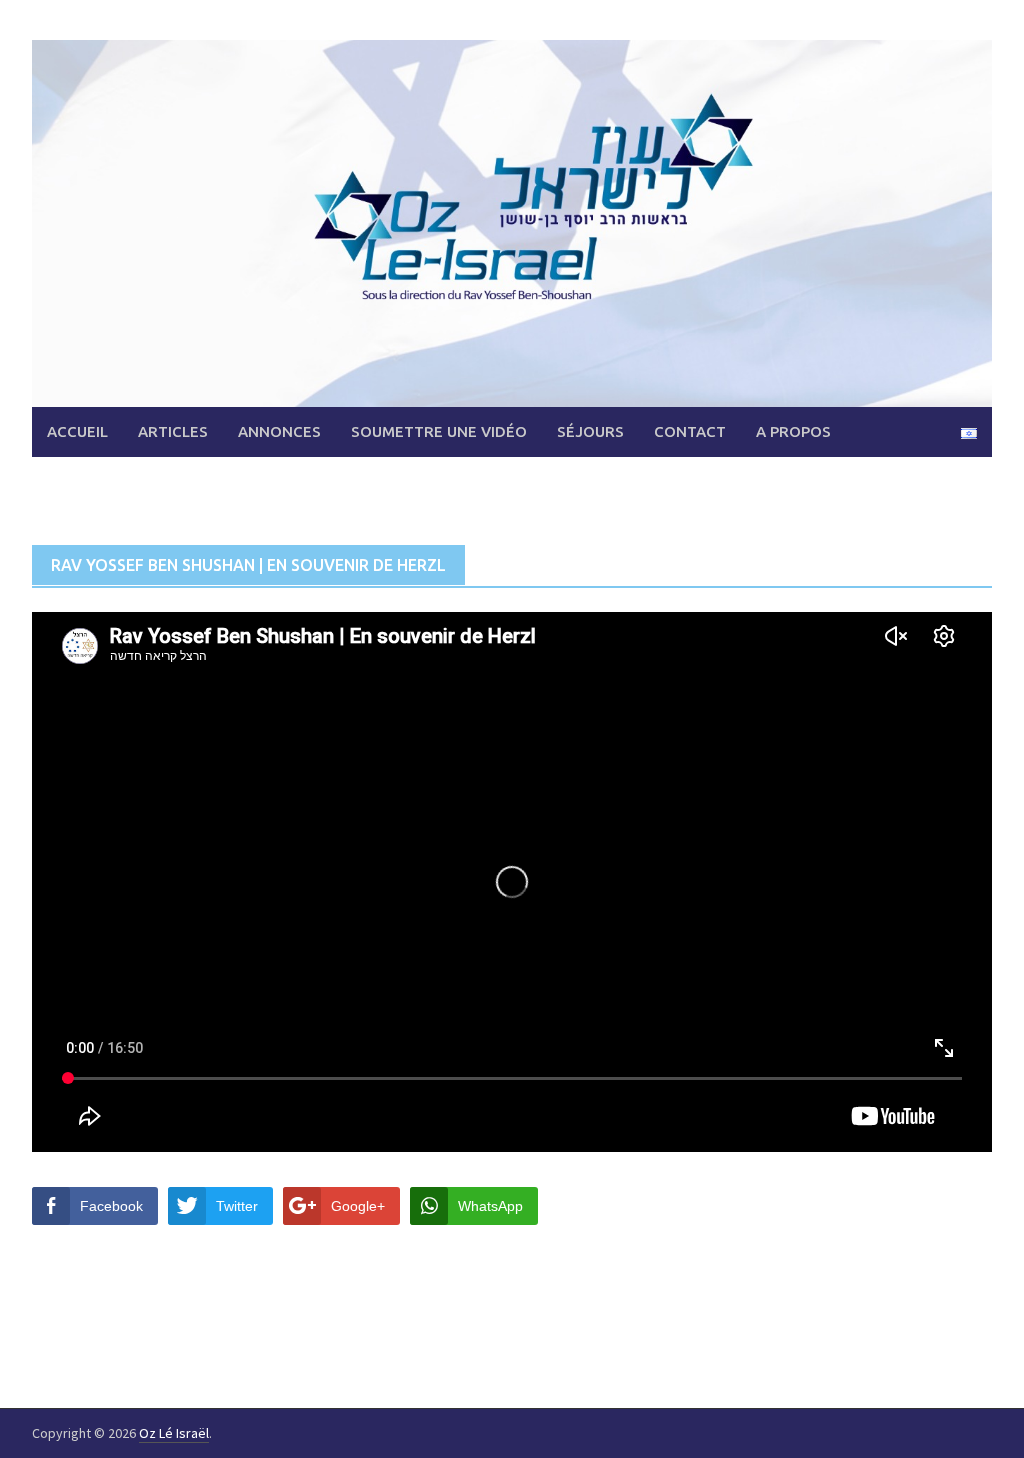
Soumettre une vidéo (439, 431)
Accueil (77, 431)
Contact (690, 431)
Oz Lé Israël (174, 1433)
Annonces (279, 431)
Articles (173, 431)
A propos (793, 431)
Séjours (590, 431)
